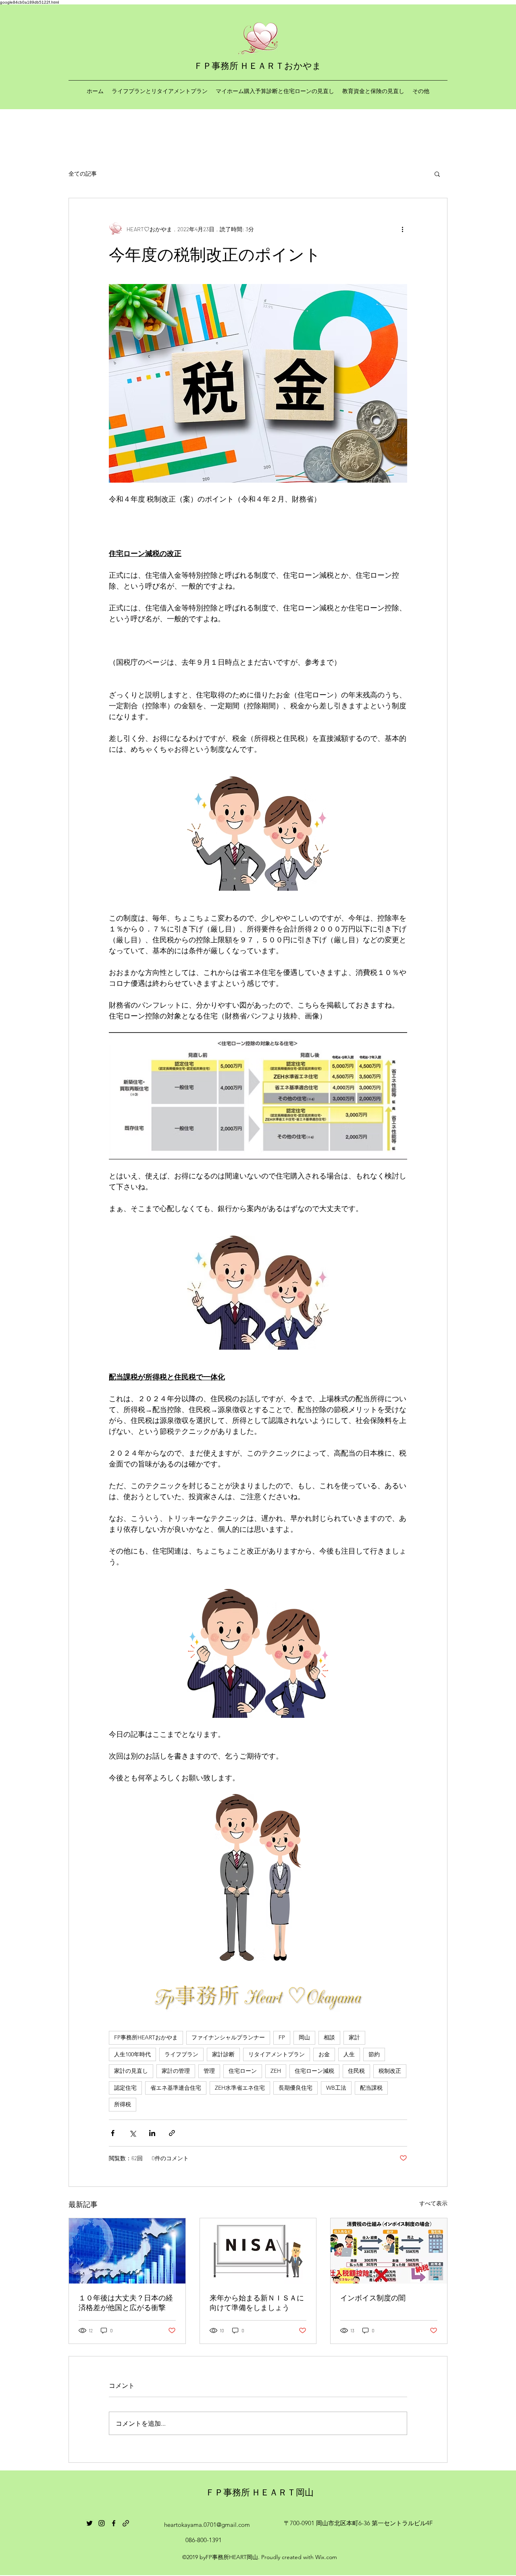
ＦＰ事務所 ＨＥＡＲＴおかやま (258, 65)
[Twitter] (89, 2523)
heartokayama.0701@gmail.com (207, 2525)
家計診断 (223, 2054)
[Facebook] (114, 2523)
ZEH (276, 2071)
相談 (329, 2037)
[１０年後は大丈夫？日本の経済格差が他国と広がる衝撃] (127, 2251)
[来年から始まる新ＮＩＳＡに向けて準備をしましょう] (258, 2251)
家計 (354, 2037)
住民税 (356, 2071)
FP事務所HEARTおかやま (146, 2037)
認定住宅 (125, 2088)
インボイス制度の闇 (373, 2298)
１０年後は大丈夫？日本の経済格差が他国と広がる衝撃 (126, 2302)
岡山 (304, 2037)
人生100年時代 (132, 2054)
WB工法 (336, 2088)
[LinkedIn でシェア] (152, 2133)
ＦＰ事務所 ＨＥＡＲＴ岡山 (260, 2492)
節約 (374, 2054)
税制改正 (390, 2071)
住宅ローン (243, 2071)
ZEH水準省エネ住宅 (240, 2088)
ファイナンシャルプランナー (228, 2037)
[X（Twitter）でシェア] (132, 2133)
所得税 (123, 2104)
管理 (209, 2071)
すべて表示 (433, 2203)
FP (282, 2037)
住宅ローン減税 (314, 2071)
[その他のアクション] (402, 229)
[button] (437, 174)
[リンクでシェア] (172, 2133)
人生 (349, 2054)
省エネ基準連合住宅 (176, 2088)
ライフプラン (181, 2054)
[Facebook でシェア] (113, 2133)
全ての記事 (83, 173)
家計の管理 (176, 2071)
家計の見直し (131, 2071)
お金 (324, 2054)
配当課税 (371, 2088)
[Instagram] (102, 2523)
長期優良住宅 (295, 2088)
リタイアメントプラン (277, 2054)
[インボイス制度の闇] (389, 2251)
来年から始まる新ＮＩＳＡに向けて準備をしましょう (257, 2302)
